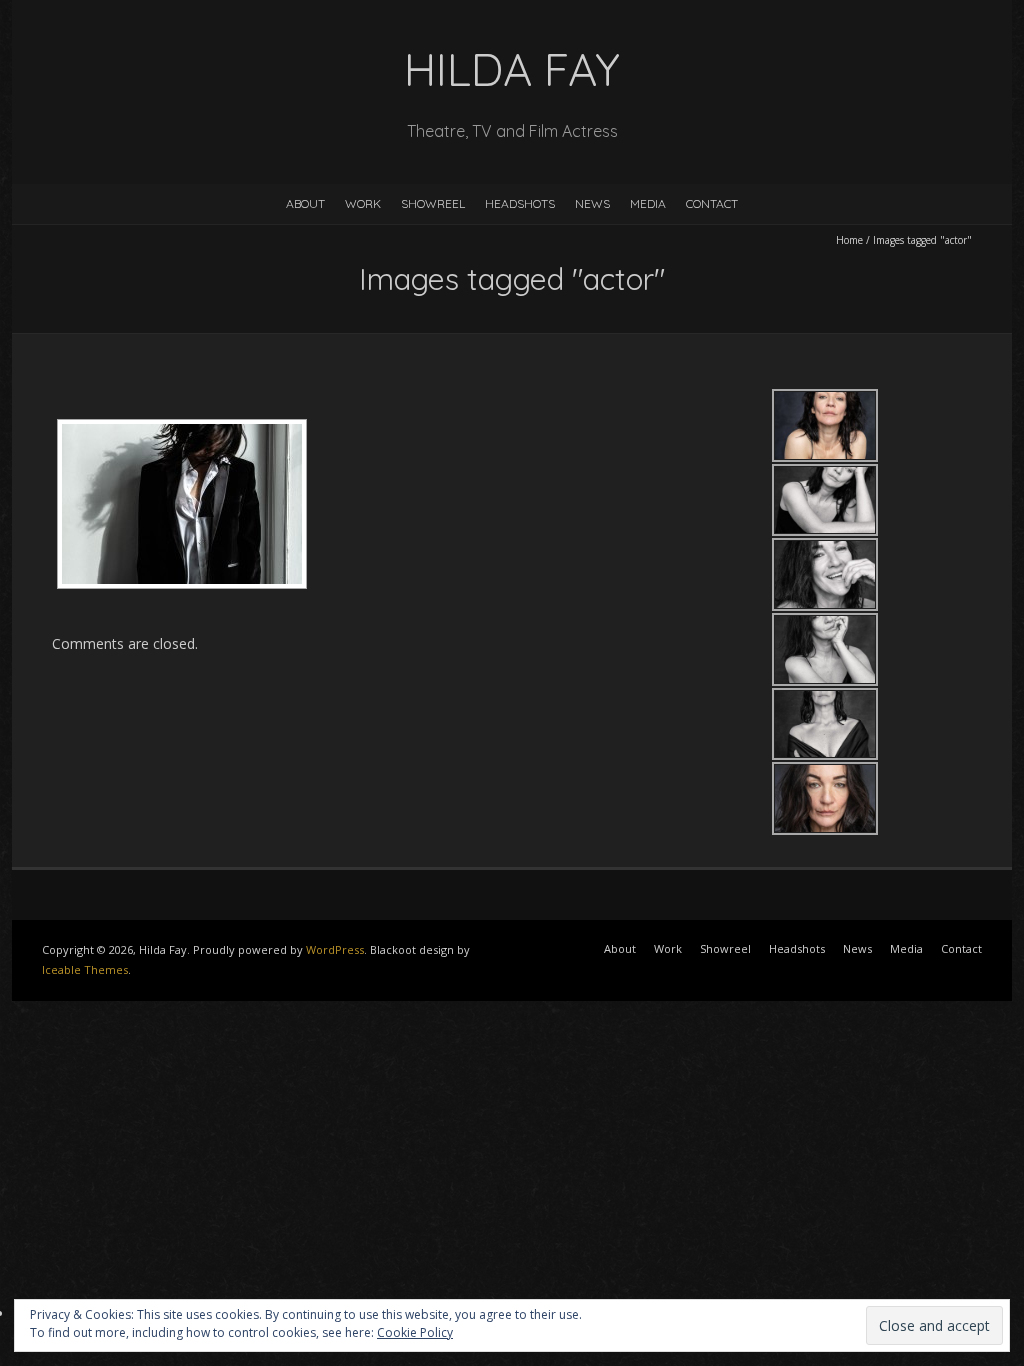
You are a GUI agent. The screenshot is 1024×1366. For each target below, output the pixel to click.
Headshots (520, 203)
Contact (712, 203)
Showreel (433, 203)
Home (849, 240)
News (592, 203)
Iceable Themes (85, 969)
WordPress (335, 949)
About (305, 203)
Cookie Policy (415, 1332)
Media (648, 203)
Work (363, 203)
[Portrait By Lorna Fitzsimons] (182, 504)
